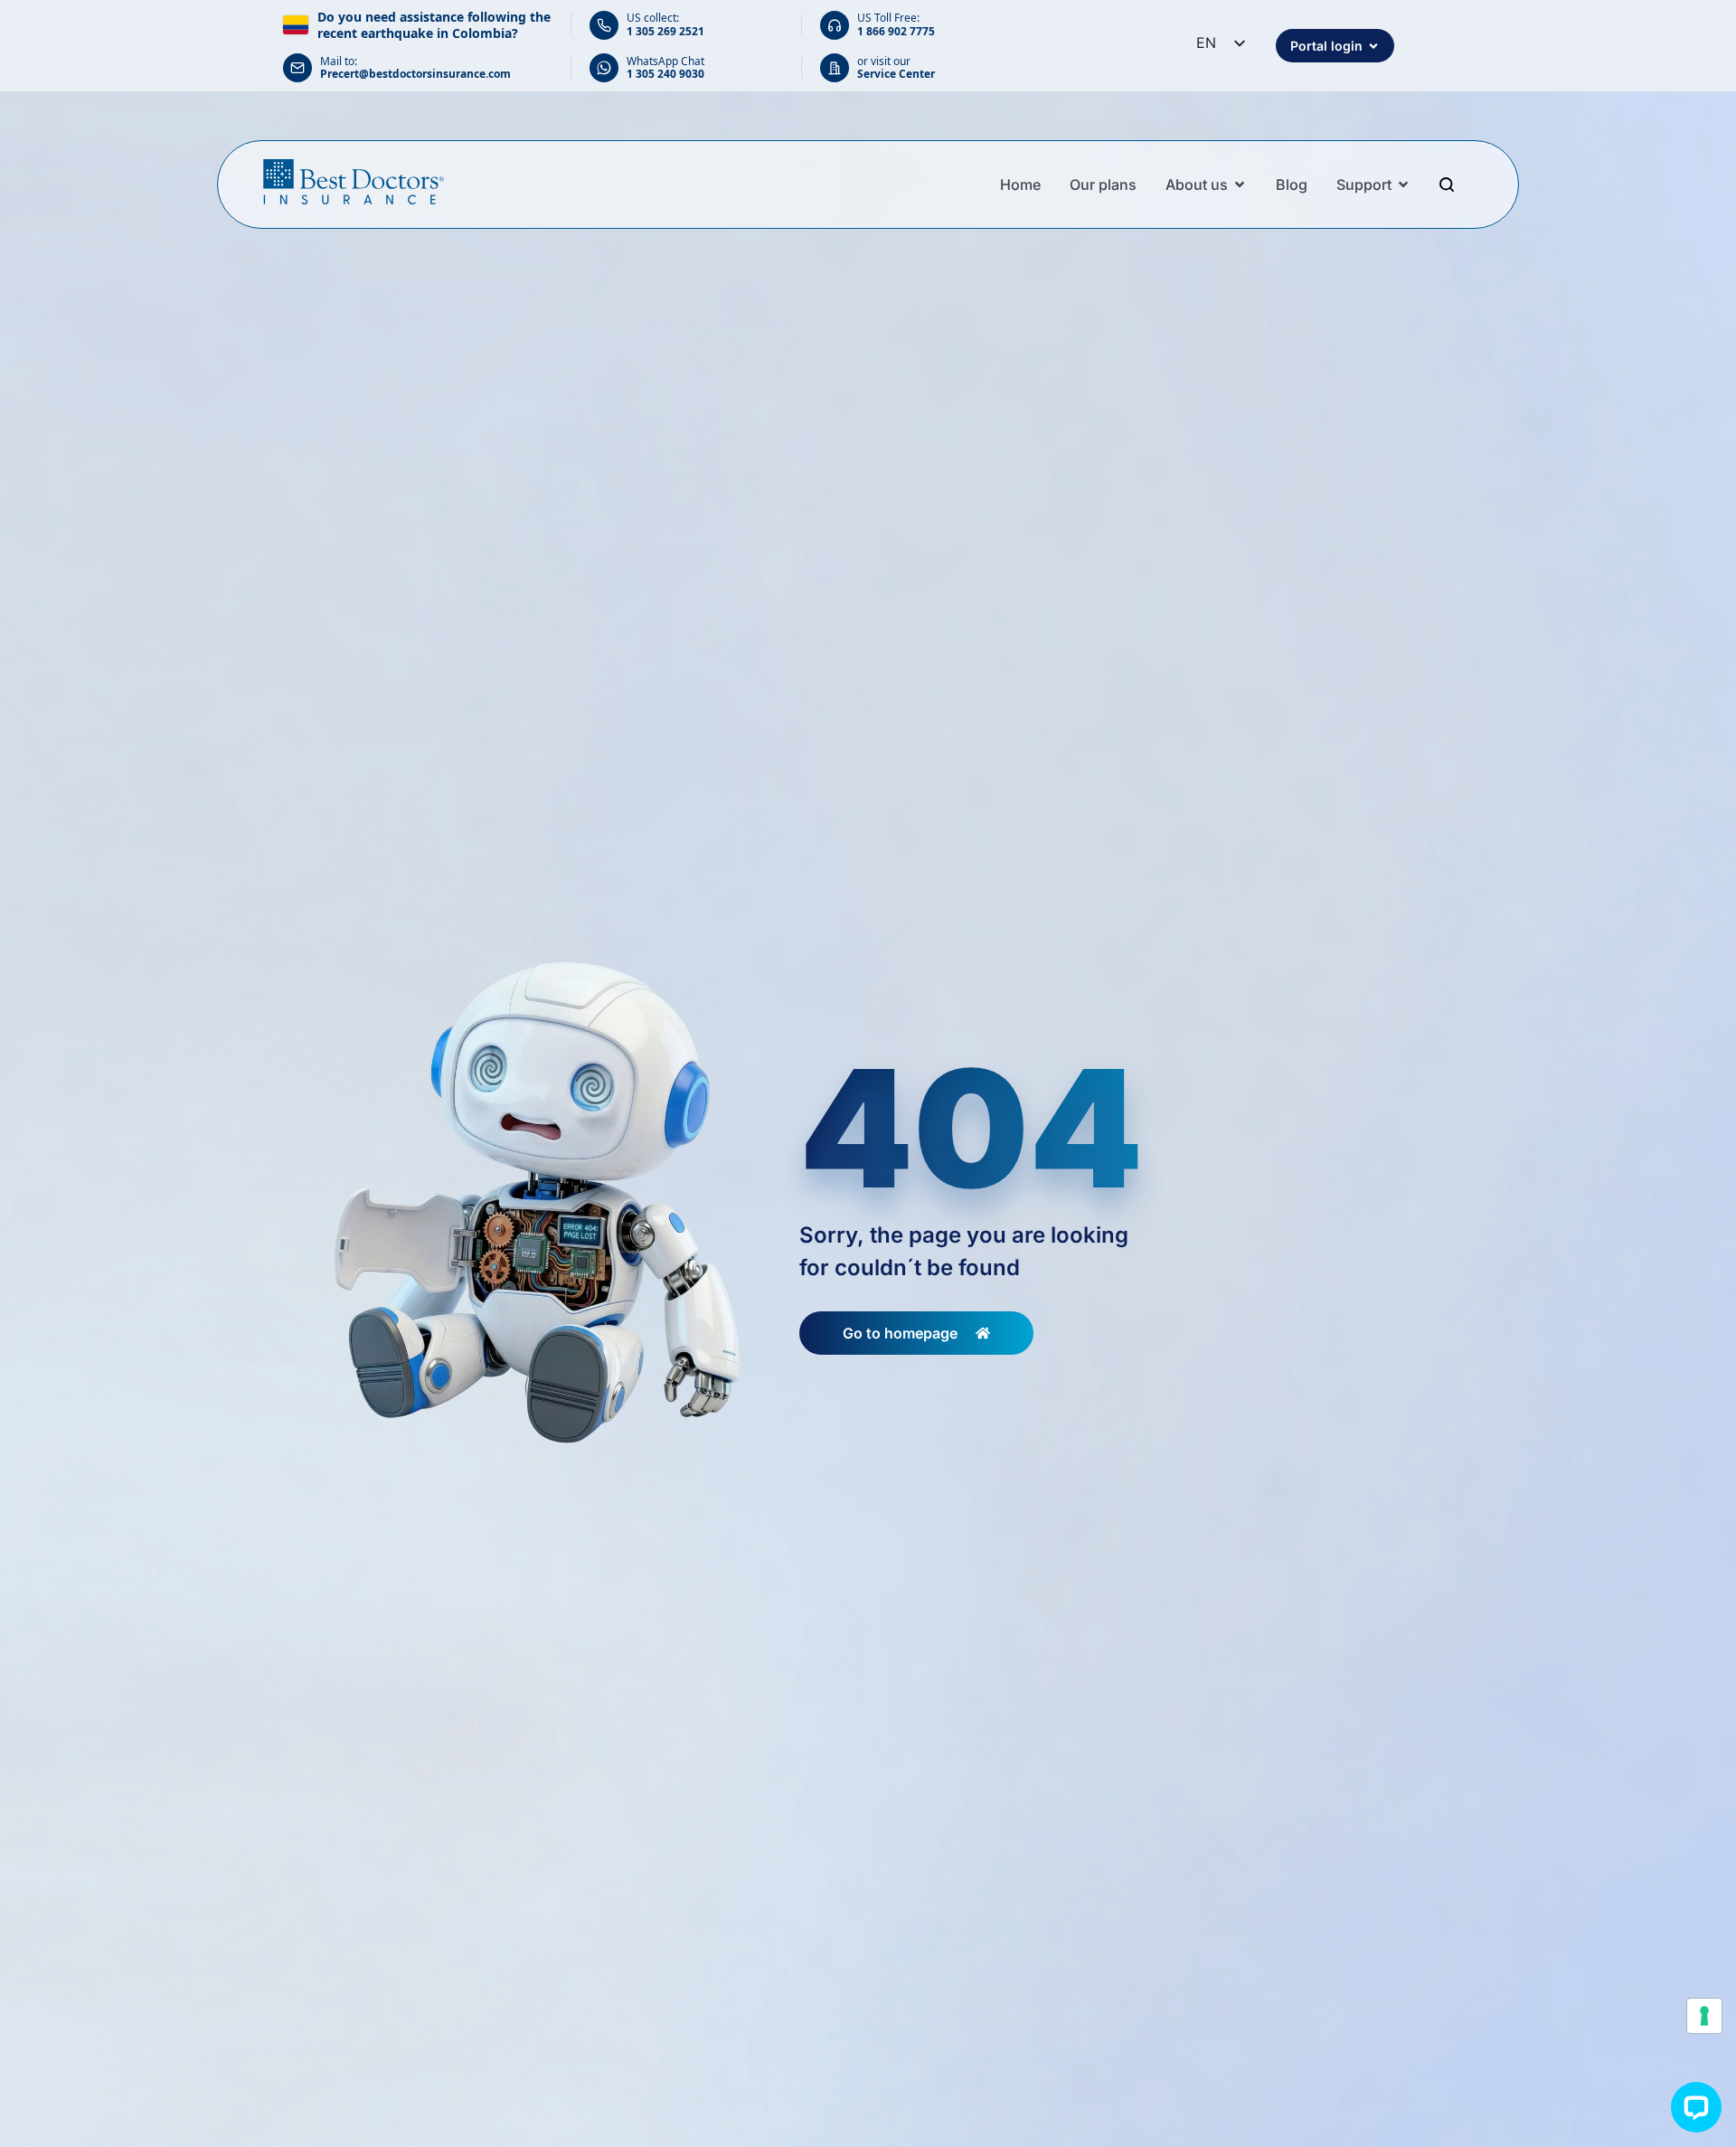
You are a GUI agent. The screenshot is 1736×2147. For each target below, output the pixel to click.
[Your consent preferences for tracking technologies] (1704, 2016)
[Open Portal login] (1373, 46)
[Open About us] (1240, 184)
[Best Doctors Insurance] (354, 182)
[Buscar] (1449, 184)
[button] (1696, 2107)
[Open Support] (1403, 184)
